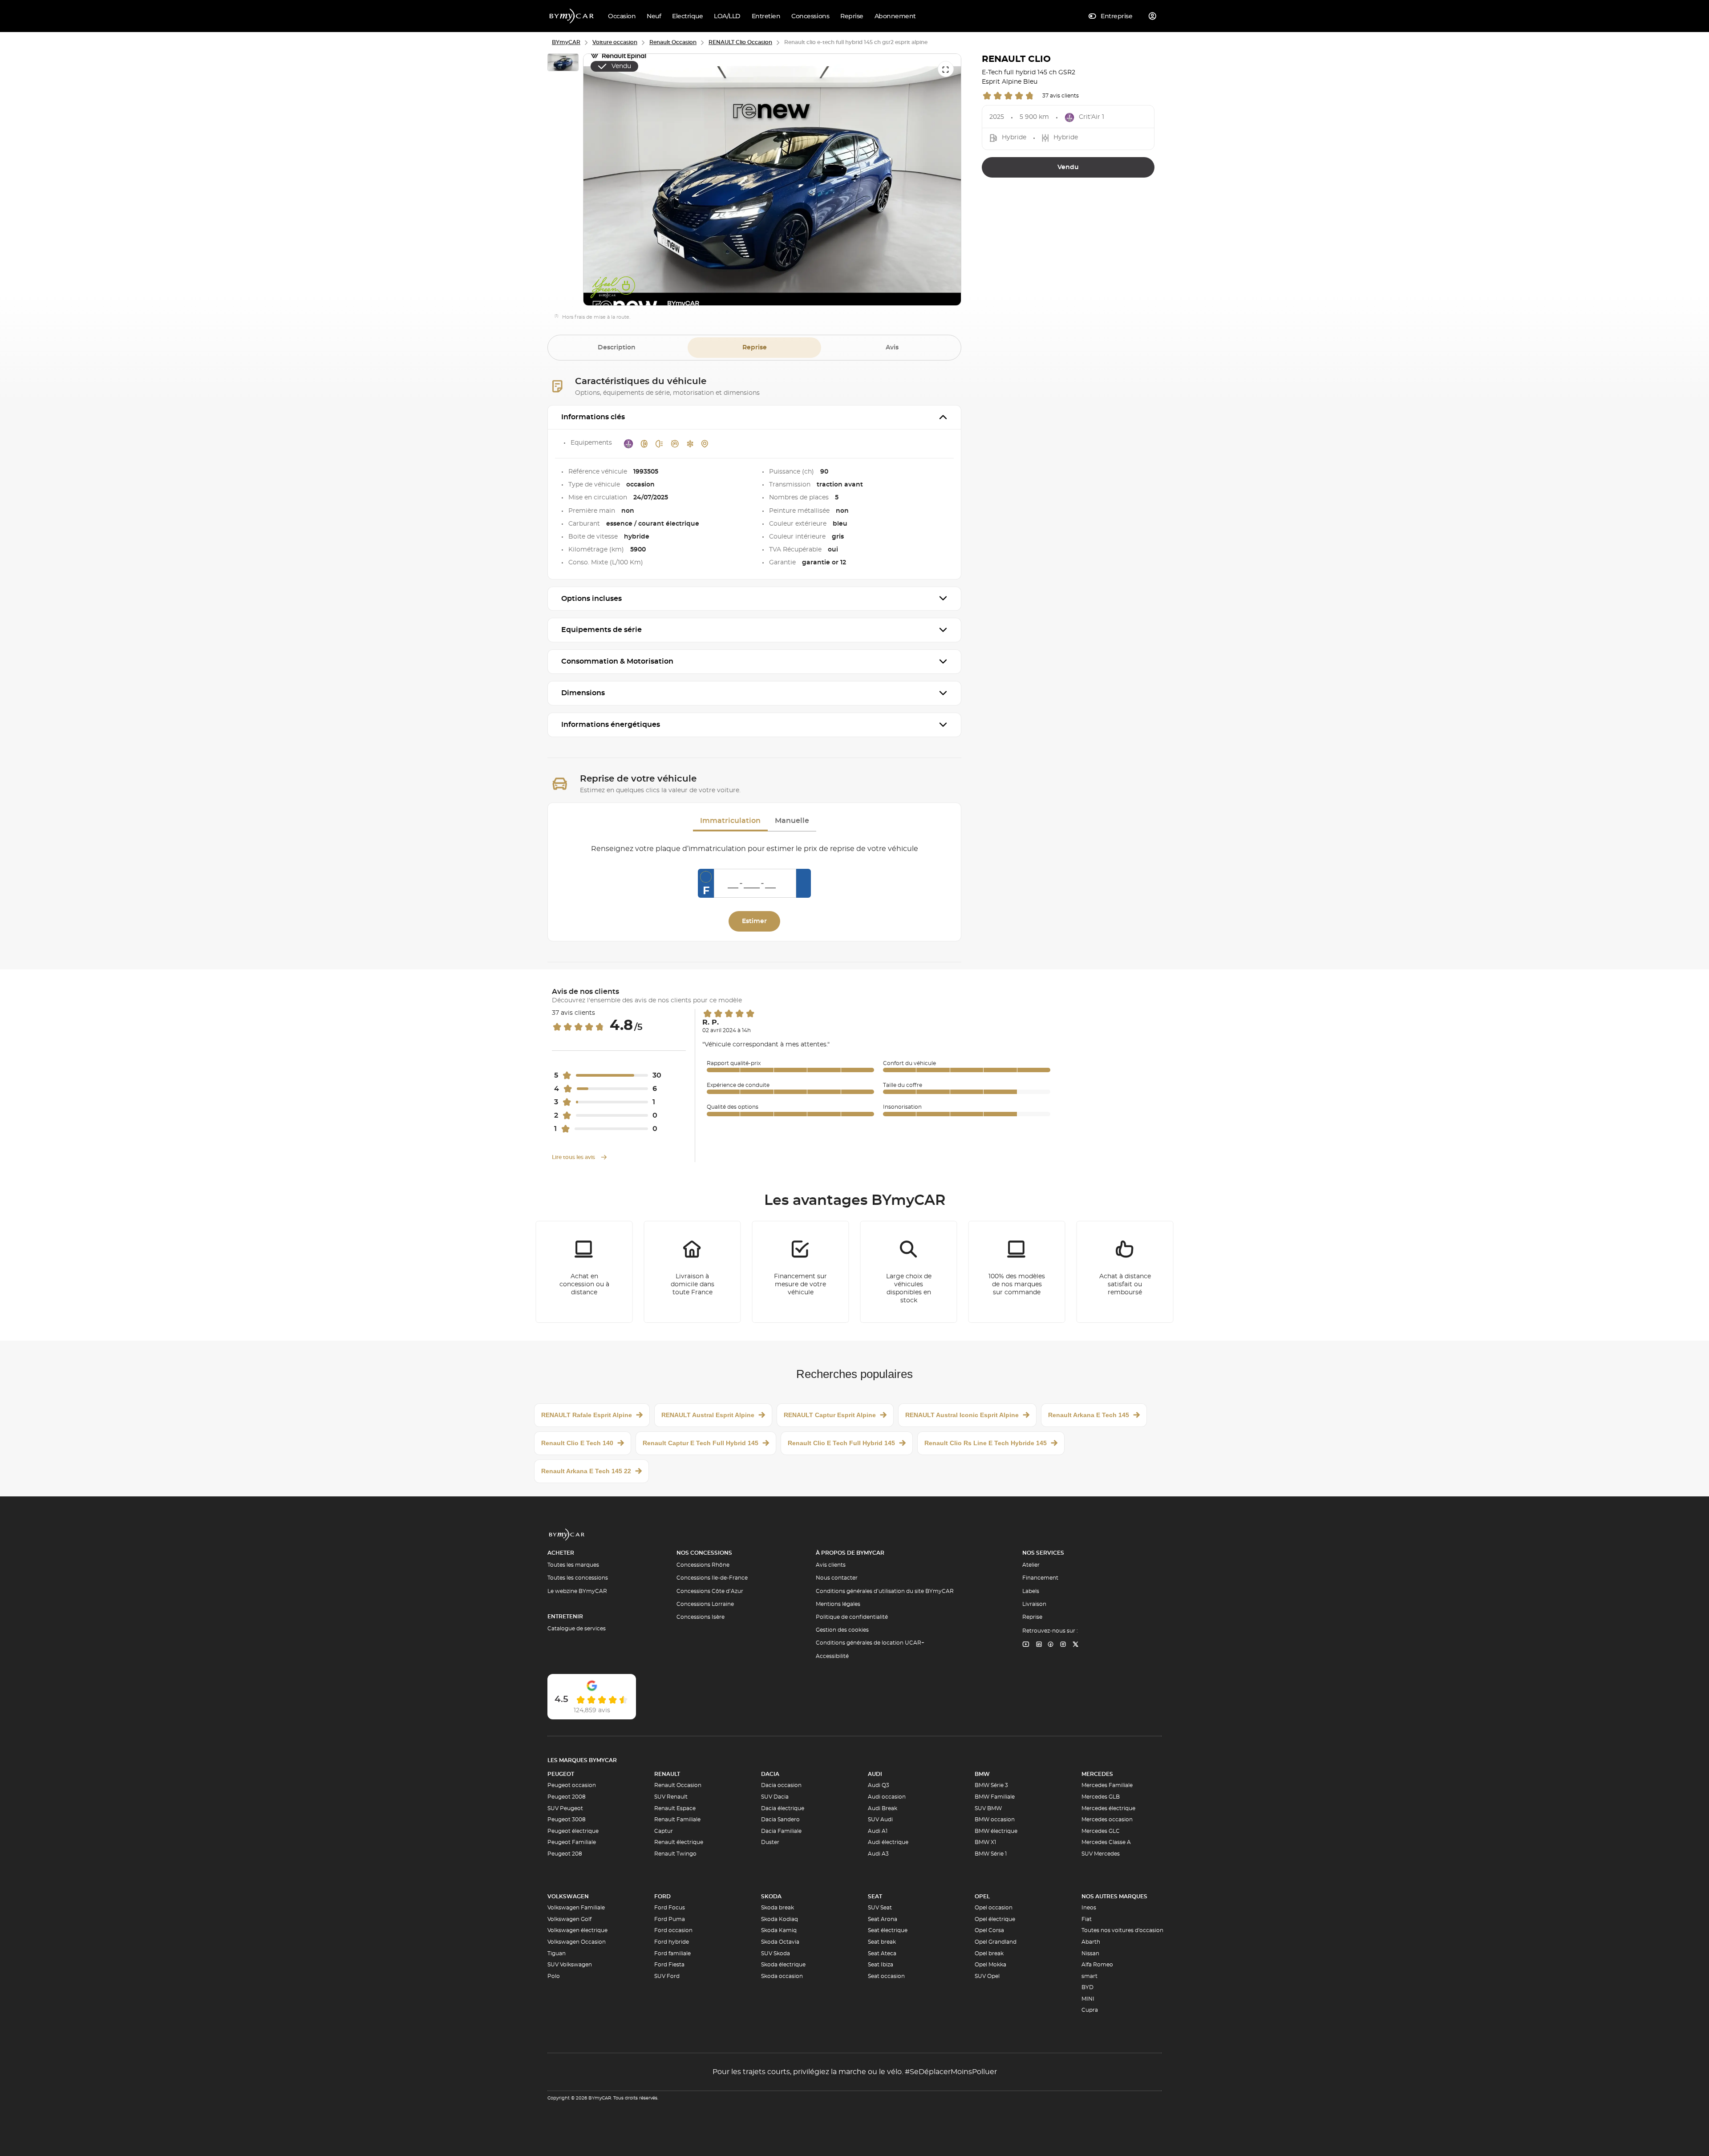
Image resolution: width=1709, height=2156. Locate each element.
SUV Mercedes (1101, 1854)
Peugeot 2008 (567, 1797)
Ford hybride (672, 1942)
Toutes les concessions (578, 1578)
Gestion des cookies (842, 1630)
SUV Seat (880, 1908)
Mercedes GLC (1101, 1831)
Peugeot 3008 (567, 1820)
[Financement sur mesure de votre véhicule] (801, 1272)
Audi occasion (887, 1797)
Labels (1031, 1591)
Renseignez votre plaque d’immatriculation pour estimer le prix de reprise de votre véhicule (755, 849)
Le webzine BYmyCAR (577, 1591)
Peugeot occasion (572, 1785)
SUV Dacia (775, 1797)
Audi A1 (878, 1831)
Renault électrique (679, 1842)
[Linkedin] (1026, 1645)
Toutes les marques (573, 1565)
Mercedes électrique (1108, 1808)
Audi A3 (878, 1854)
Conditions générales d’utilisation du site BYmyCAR (885, 1591)
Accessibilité (832, 1656)
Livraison (1034, 1604)
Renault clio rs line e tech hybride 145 (986, 1443)
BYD (1087, 1987)
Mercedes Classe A (1106, 1842)
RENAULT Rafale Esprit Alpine (587, 1415)
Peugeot (561, 1774)
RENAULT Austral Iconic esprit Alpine (962, 1415)
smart (1089, 1976)
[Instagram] (1063, 1645)
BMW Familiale (995, 1797)
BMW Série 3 (991, 1785)
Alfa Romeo (1097, 1965)
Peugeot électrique (573, 1831)
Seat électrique (888, 1930)
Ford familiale (672, 1953)
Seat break (882, 1942)
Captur (664, 1831)
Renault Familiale (677, 1820)
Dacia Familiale (781, 1831)
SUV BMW (988, 1808)
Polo (554, 1976)
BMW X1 (985, 1842)
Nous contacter (837, 1578)
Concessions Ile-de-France (712, 1578)
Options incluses (591, 599)
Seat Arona (883, 1919)
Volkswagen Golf (569, 1919)
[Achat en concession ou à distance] (584, 1272)
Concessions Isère (701, 1617)
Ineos (1089, 1908)
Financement (1040, 1578)
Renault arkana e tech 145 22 (586, 1471)
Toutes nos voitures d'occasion (1122, 1930)
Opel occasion (994, 1908)
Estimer (754, 921)
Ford (662, 1897)
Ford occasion (673, 1930)
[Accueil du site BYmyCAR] (572, 16)
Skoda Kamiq (779, 1930)
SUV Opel (987, 1976)
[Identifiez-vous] (1153, 16)
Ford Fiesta (669, 1965)
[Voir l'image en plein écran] (946, 69)
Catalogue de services (577, 1629)
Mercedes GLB (1101, 1797)
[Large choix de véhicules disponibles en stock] (909, 1272)
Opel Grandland (996, 1942)
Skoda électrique (783, 1965)
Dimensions (583, 693)
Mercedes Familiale (1107, 1785)
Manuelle (792, 821)
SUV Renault (671, 1797)
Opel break (989, 1953)
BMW (982, 1774)
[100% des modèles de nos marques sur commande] (1017, 1272)
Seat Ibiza (881, 1965)
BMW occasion (995, 1820)
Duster (770, 1842)
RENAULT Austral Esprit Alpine (708, 1415)
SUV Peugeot (565, 1808)
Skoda (771, 1897)
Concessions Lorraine (705, 1604)
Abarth (1091, 1942)
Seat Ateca (882, 1953)
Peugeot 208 (565, 1854)
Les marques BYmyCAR (582, 1760)
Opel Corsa (989, 1930)
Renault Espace (675, 1808)
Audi (875, 1774)
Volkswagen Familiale (576, 1908)
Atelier (1031, 1565)
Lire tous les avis (574, 1157)
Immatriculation (730, 821)
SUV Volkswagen (570, 1965)
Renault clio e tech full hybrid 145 (841, 1443)
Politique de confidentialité (852, 1617)
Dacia (770, 1774)
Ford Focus (670, 1908)
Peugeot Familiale (572, 1842)
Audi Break (883, 1808)
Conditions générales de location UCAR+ (870, 1643)
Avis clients (831, 1565)
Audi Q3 (879, 1785)
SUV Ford (667, 1976)
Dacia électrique (783, 1808)
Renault (667, 1774)
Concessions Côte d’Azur (710, 1591)
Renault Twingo (675, 1854)
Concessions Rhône (703, 1565)
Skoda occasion (782, 1976)
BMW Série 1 (991, 1854)
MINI (1088, 1999)
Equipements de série (601, 630)
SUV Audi (880, 1820)
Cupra (1090, 2010)
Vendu (1068, 167)
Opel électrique (995, 1919)
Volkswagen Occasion (577, 1942)
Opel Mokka (990, 1965)
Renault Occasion (678, 1785)
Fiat (1087, 1919)
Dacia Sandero (780, 1820)
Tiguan (557, 1953)
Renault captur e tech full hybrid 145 (701, 1443)
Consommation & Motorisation (617, 661)
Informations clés (593, 417)
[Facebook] (1051, 1645)
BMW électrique (996, 1831)
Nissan (1090, 1953)
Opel (982, 1897)
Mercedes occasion (1107, 1820)
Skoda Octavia (780, 1942)
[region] (772, 180)
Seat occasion (886, 1976)
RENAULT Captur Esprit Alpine (830, 1415)
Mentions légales (838, 1604)
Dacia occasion (781, 1785)
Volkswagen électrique (577, 1930)
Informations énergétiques (611, 725)
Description (617, 348)
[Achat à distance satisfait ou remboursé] (1125, 1272)
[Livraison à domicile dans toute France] (693, 1272)
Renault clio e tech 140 (577, 1443)
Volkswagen (568, 1897)
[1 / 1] (563, 64)
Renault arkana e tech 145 (1089, 1415)
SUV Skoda (776, 1953)
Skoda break (778, 1908)
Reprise (755, 348)
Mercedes (1097, 1774)
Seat (875, 1897)
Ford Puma (670, 1919)
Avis (892, 348)
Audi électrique (888, 1842)
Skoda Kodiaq (780, 1919)
